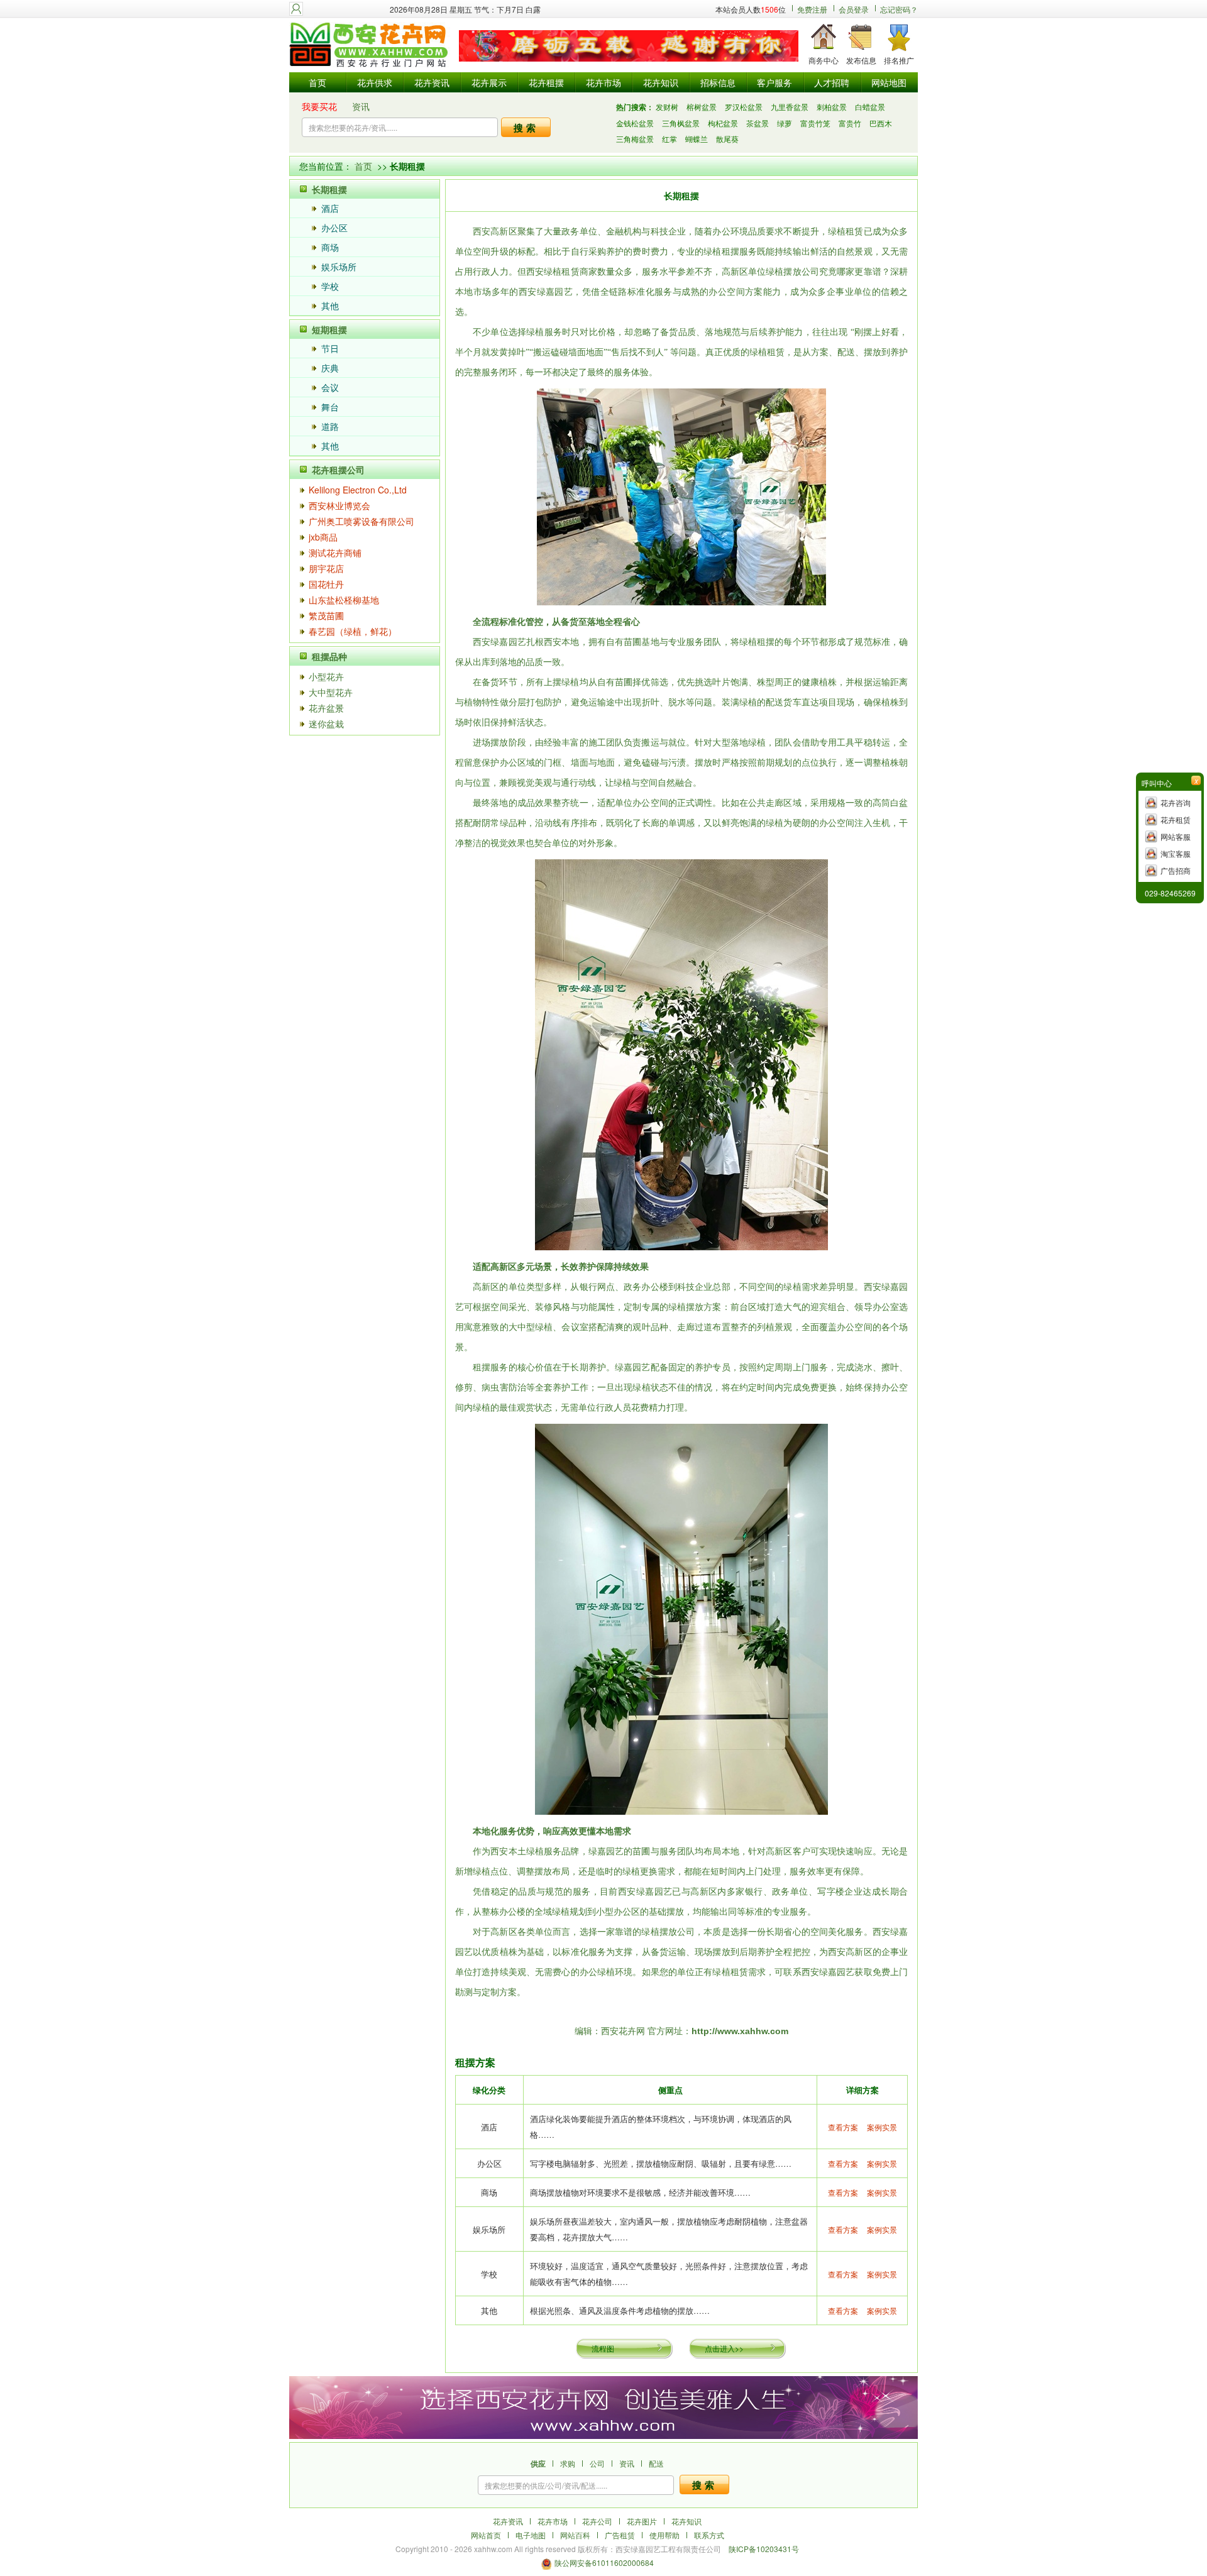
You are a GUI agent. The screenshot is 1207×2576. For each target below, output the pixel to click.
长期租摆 (329, 189)
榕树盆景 (702, 107)
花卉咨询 (1176, 802)
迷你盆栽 (326, 724)
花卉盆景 (326, 708)
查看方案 (843, 2127)
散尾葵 (727, 139)
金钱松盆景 (635, 123)
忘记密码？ (899, 9)
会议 (330, 387)
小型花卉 (326, 676)
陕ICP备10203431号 (764, 2549)
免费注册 (812, 9)
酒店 (330, 208)
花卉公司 (597, 2521)
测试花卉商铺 (335, 553)
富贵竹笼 (815, 123)
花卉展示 (489, 82)
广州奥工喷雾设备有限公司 (361, 521)
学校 (330, 286)
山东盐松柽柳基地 (344, 600)
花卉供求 (375, 82)
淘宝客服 (1176, 853)
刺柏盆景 (832, 107)
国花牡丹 (326, 584)
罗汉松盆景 (744, 107)
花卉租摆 (546, 82)
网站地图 (889, 82)
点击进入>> (724, 2348)
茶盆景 (758, 123)
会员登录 (854, 9)
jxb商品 (323, 537)
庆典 (330, 368)
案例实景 (882, 2127)
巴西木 (881, 123)
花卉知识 (661, 82)
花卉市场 (603, 82)
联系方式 (709, 2535)
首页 (317, 82)
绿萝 (785, 123)
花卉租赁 (1176, 819)
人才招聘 (832, 82)
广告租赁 (620, 2535)
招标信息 (718, 82)
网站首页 (486, 2535)
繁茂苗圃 (326, 615)
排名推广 (899, 60)
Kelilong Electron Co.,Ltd (358, 490)
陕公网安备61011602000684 (604, 2562)
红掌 (670, 139)
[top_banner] (629, 46)
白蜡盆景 (870, 107)
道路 (330, 426)
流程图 (603, 2348)
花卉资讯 (432, 82)
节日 (330, 348)
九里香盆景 (790, 107)
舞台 (330, 407)
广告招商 (1176, 870)
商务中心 (824, 60)
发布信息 (861, 60)
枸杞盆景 (723, 123)
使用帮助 (664, 2535)
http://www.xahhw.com (740, 2031)
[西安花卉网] (371, 46)
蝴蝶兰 (697, 139)
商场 (330, 247)
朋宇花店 (326, 568)
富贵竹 (850, 123)
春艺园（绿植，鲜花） (353, 631)
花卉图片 (642, 2521)
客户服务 (774, 82)
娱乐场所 (339, 267)
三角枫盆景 (681, 123)
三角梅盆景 (635, 139)
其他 (330, 305)
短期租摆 (329, 329)
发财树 (667, 107)
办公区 (334, 228)
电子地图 (531, 2535)
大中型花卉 (331, 692)
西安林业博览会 (339, 505)
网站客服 (1176, 836)
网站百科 (575, 2535)
